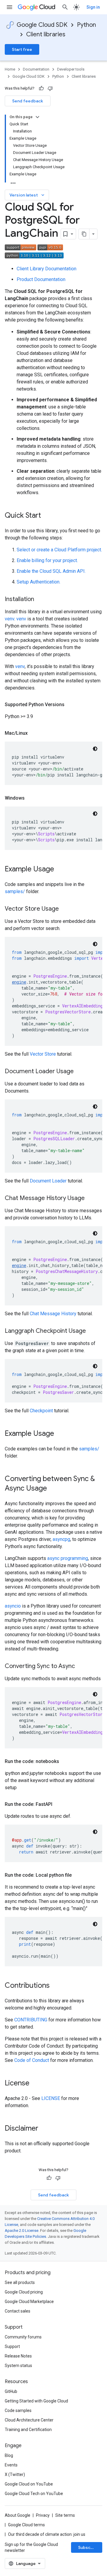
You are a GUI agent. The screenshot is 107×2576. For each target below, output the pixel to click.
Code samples (18, 2410)
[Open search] (65, 7)
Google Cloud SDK (42, 25)
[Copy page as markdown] (84, 234)
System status (18, 2366)
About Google (18, 2515)
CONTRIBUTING (31, 2020)
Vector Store (43, 1054)
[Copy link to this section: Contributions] (56, 1986)
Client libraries (46, 34)
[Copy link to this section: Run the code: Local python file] (78, 1875)
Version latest (27, 195)
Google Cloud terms (26, 2525)
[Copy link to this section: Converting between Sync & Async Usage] (53, 1489)
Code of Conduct (32, 2060)
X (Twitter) (15, 2474)
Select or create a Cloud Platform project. (59, 550)
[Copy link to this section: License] (35, 2084)
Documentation (36, 69)
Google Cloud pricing (24, 2292)
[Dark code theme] (95, 749)
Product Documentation (41, 279)
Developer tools (71, 69)
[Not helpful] (50, 88)
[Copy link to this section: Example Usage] (60, 870)
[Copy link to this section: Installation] (40, 600)
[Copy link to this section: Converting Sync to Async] (81, 1667)
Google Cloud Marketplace (29, 2302)
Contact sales (18, 2311)
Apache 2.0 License (22, 2231)
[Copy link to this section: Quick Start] (47, 516)
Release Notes (18, 2356)
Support (12, 2346)
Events (11, 2465)
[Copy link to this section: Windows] (31, 798)
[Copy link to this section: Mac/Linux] (34, 733)
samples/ (15, 891)
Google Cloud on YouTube (29, 2484)
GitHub (11, 2391)
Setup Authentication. (38, 582)
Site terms (65, 2515)
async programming (68, 1558)
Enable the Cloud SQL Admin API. (51, 571)
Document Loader (48, 1181)
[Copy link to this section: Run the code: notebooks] (65, 1761)
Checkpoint (41, 1411)
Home (10, 69)
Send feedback (28, 101)
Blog (9, 2455)
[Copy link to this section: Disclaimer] (44, 2129)
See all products (20, 2282)
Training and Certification (28, 2430)
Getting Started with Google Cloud (36, 2401)
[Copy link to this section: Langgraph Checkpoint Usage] (92, 1331)
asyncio (13, 1606)
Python (86, 25)
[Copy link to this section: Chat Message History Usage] (91, 1199)
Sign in (93, 7)
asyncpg (61, 1539)
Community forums (23, 2337)
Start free (22, 49)
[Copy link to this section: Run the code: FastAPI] (58, 1804)
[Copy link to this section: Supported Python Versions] (70, 705)
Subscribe (88, 2547)
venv (10, 619)
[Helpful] (41, 88)
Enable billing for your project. (47, 560)
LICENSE (51, 2098)
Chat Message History (53, 1314)
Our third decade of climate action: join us (47, 2534)
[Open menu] (10, 7)
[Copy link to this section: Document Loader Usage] (80, 1072)
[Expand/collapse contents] (37, 117)
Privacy (43, 2515)
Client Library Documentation (47, 269)
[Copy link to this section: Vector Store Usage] (65, 909)
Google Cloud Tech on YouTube (34, 2494)
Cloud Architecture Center (29, 2420)
